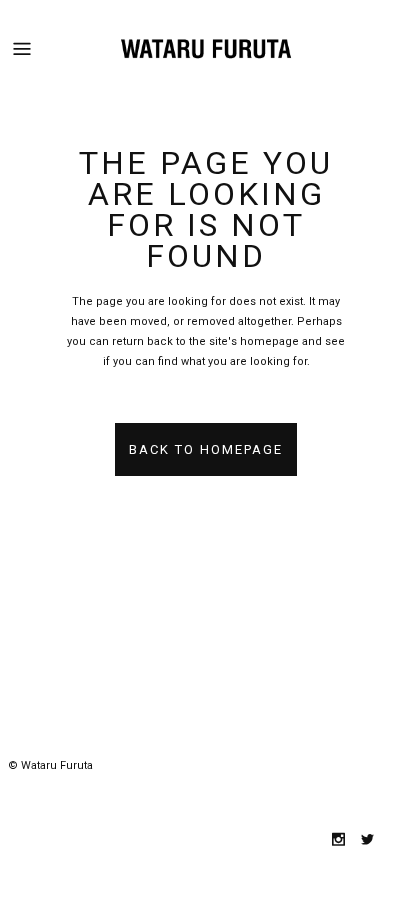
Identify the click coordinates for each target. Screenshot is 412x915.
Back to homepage (206, 449)
